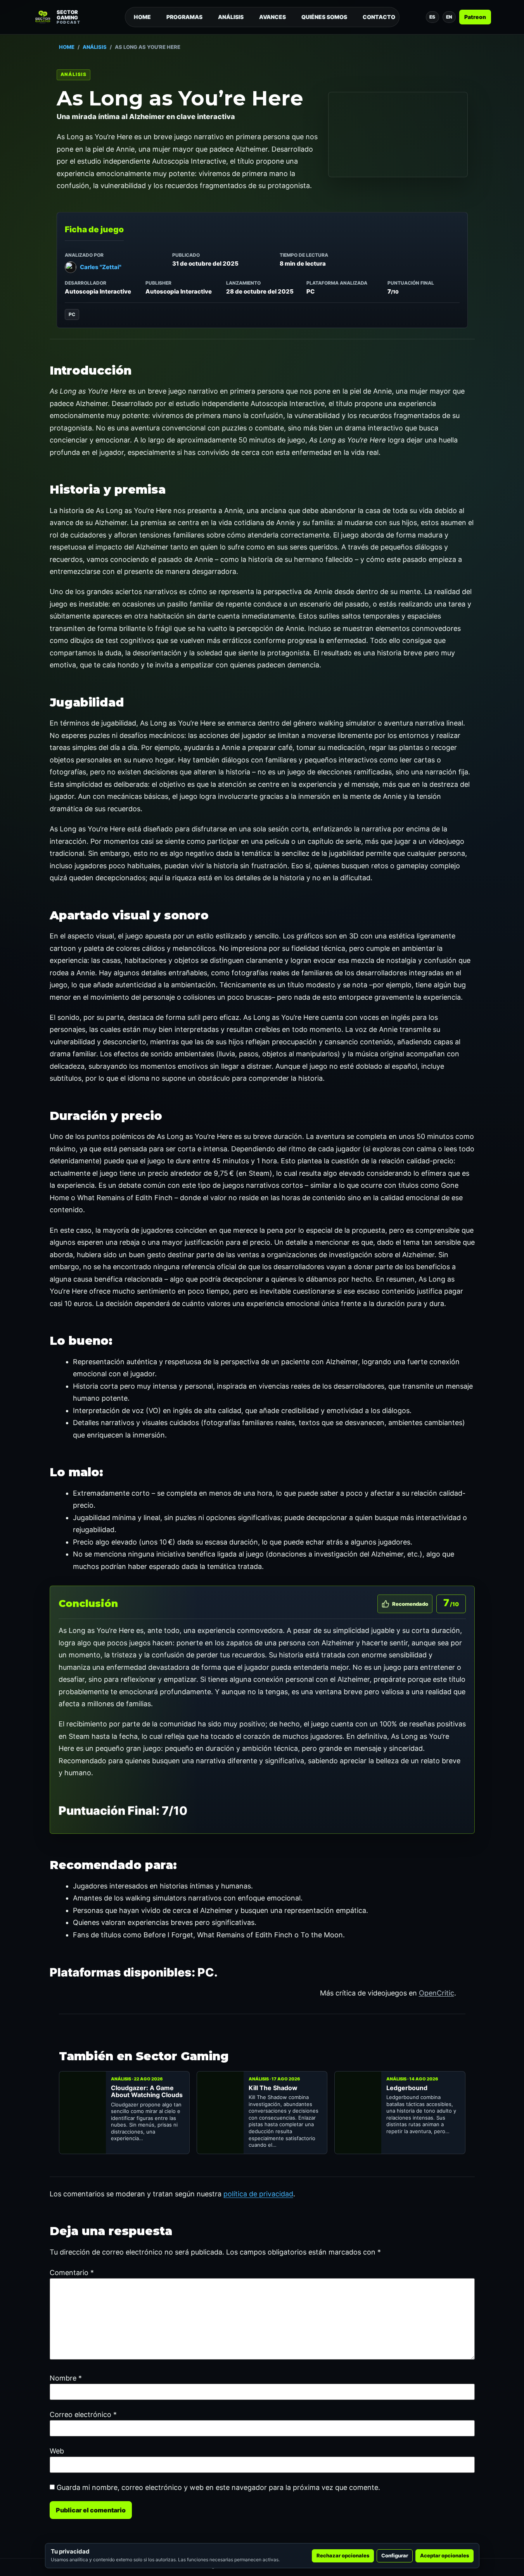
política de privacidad (258, 2194)
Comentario (72, 2273)
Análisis (231, 17)
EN (449, 17)
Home (142, 17)
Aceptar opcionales (444, 2555)
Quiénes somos (324, 17)
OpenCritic (437, 1993)
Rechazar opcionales (343, 2555)
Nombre (66, 2378)
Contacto (379, 17)
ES (432, 17)
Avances (272, 17)
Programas (184, 17)
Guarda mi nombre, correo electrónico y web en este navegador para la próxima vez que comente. (218, 2488)
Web (57, 2451)
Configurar (395, 2555)
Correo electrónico (83, 2415)
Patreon (475, 17)
